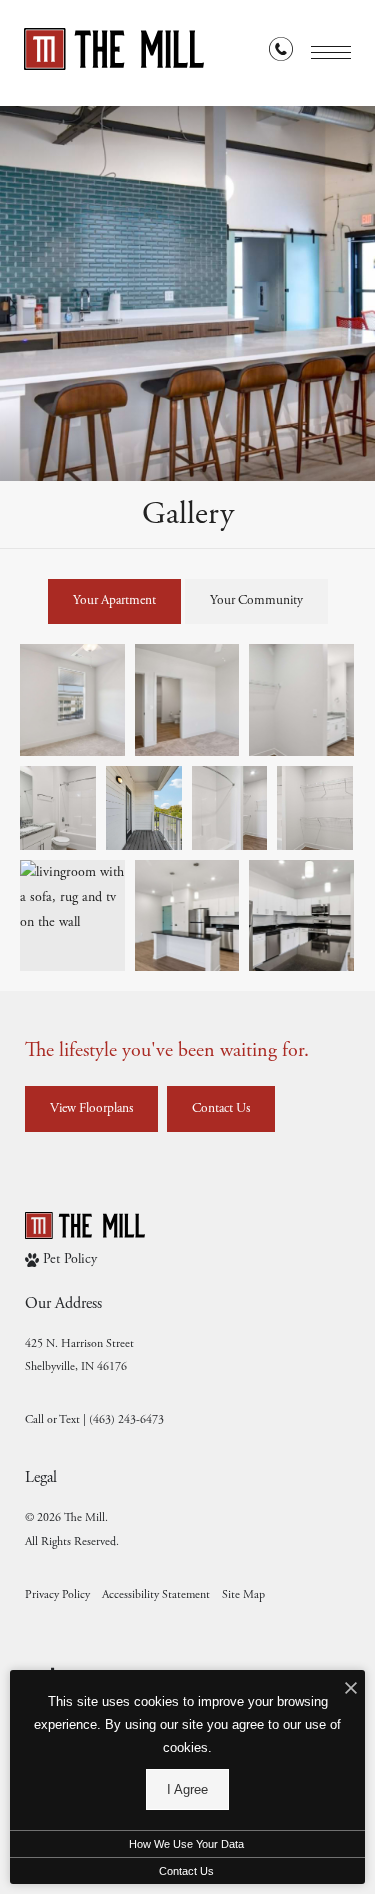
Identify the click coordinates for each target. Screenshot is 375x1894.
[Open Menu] (331, 52)
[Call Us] (281, 53)
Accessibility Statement (156, 1594)
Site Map (243, 1594)
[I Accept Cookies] (351, 1690)
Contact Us (186, 1871)
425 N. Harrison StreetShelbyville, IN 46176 (79, 1355)
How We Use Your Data (186, 1844)
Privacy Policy (57, 1594)
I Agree (187, 1789)
